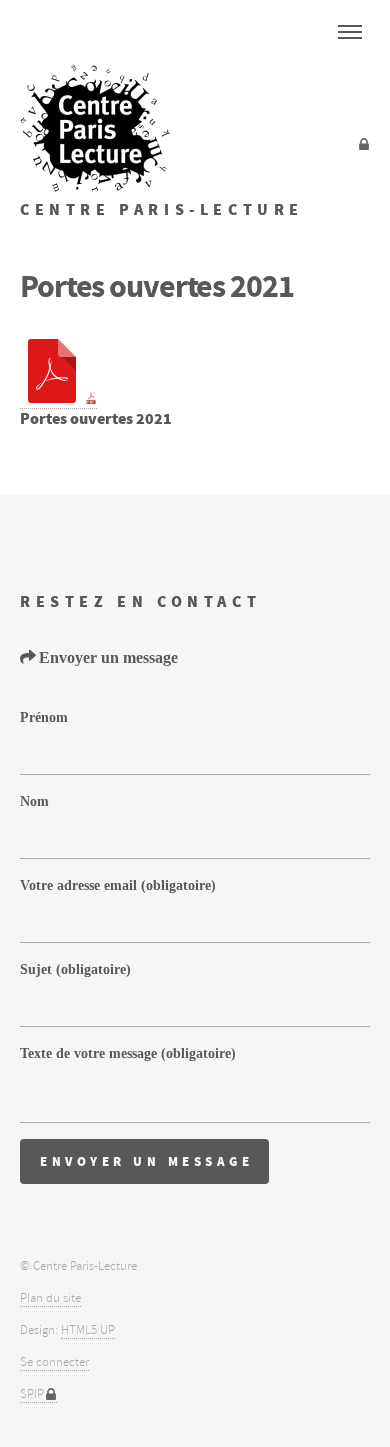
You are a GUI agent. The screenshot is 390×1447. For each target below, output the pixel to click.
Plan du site (50, 1298)
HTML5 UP (88, 1330)
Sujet (75, 968)
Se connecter (54, 1362)
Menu (350, 32)
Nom (34, 800)
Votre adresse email (118, 884)
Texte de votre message (128, 1052)
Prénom (44, 716)
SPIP (32, 1394)
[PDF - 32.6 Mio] (58, 398)
